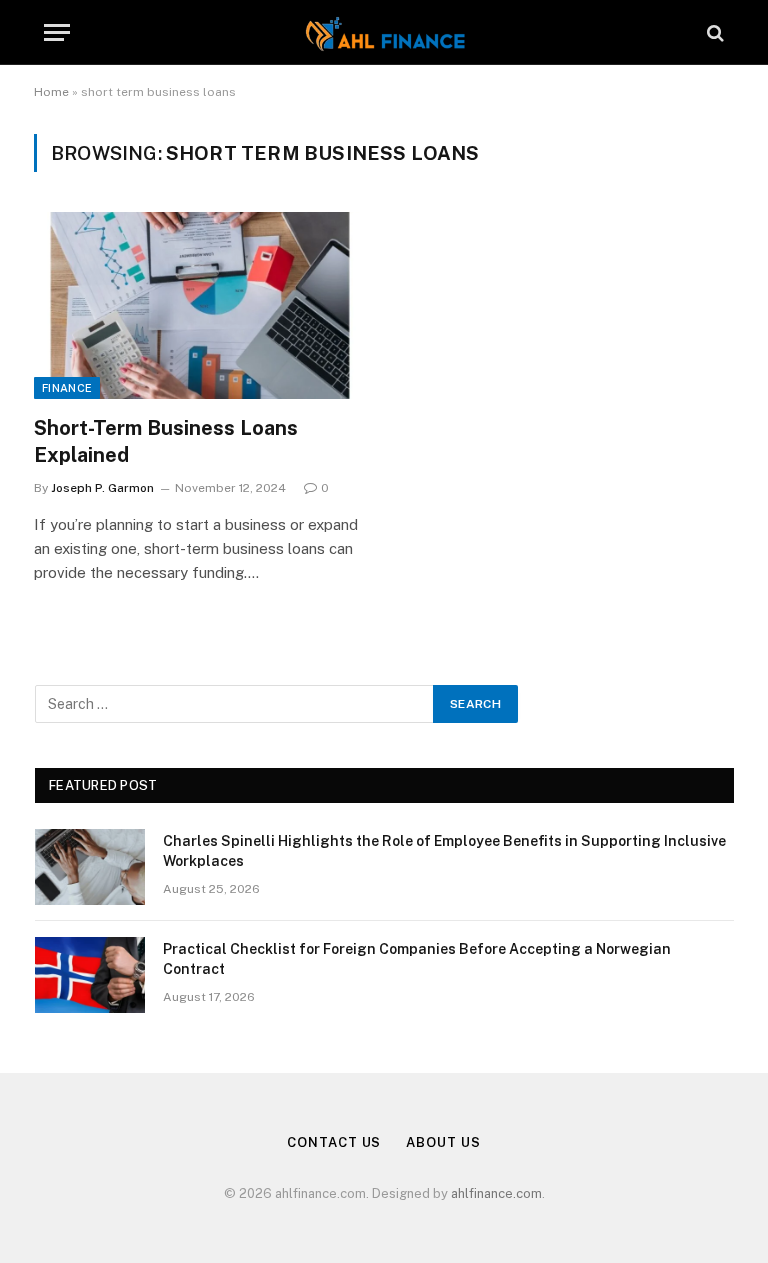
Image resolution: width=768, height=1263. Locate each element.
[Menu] (57, 32)
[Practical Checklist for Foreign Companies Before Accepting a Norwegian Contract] (90, 975)
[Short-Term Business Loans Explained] (200, 305)
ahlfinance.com (496, 1193)
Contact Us (334, 1142)
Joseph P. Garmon (102, 488)
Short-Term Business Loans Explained (166, 441)
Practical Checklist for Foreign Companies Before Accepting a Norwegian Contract (417, 959)
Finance (67, 388)
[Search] (713, 32)
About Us (443, 1142)
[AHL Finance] (383, 32)
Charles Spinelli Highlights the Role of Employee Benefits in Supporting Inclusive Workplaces (444, 851)
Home (51, 92)
